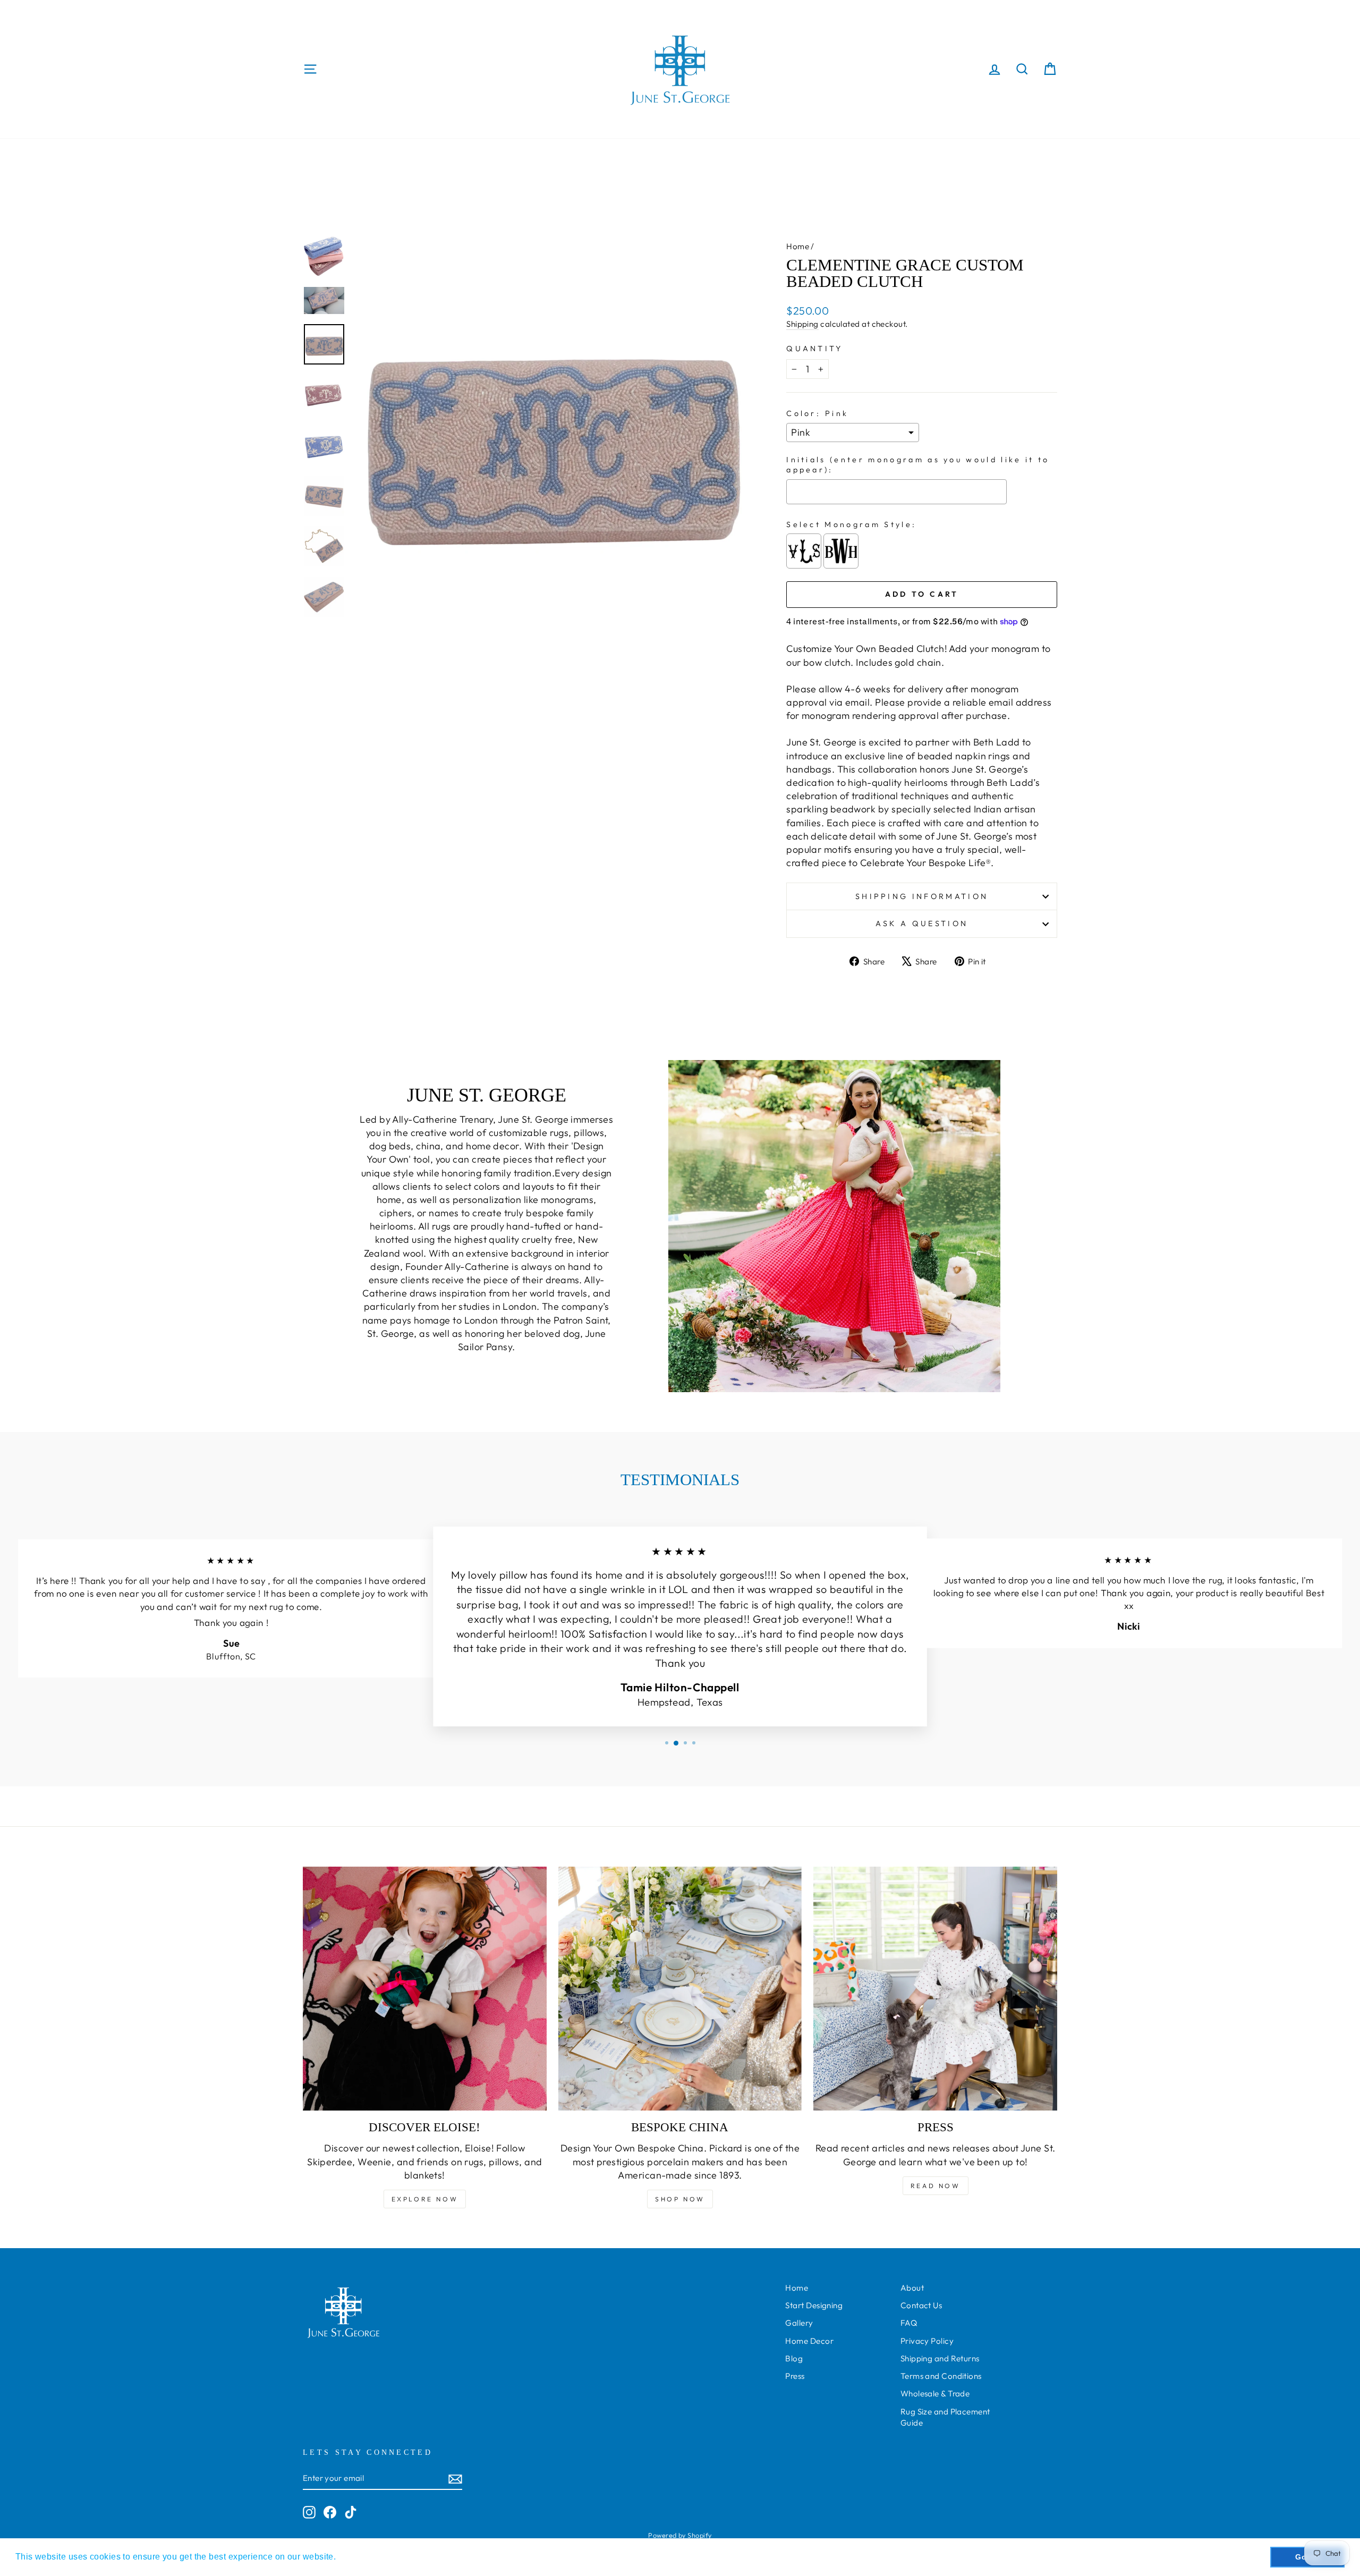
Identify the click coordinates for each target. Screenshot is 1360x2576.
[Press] (935, 1989)
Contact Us (921, 2305)
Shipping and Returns (940, 2358)
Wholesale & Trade (935, 2393)
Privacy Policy (927, 2341)
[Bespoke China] (680, 1989)
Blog (794, 2358)
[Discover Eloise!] (425, 1989)
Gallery (799, 2323)
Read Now (936, 2186)
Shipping (802, 324)
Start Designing (814, 2305)
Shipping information (922, 896)
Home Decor (809, 2341)
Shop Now (680, 2199)
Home (798, 246)
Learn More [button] (363, 2557)
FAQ (909, 2323)
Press (795, 2376)
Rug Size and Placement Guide (945, 2417)
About (912, 2288)
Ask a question (922, 923)
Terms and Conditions (941, 2376)
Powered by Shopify (680, 2535)
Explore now (425, 2199)
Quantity (815, 349)
